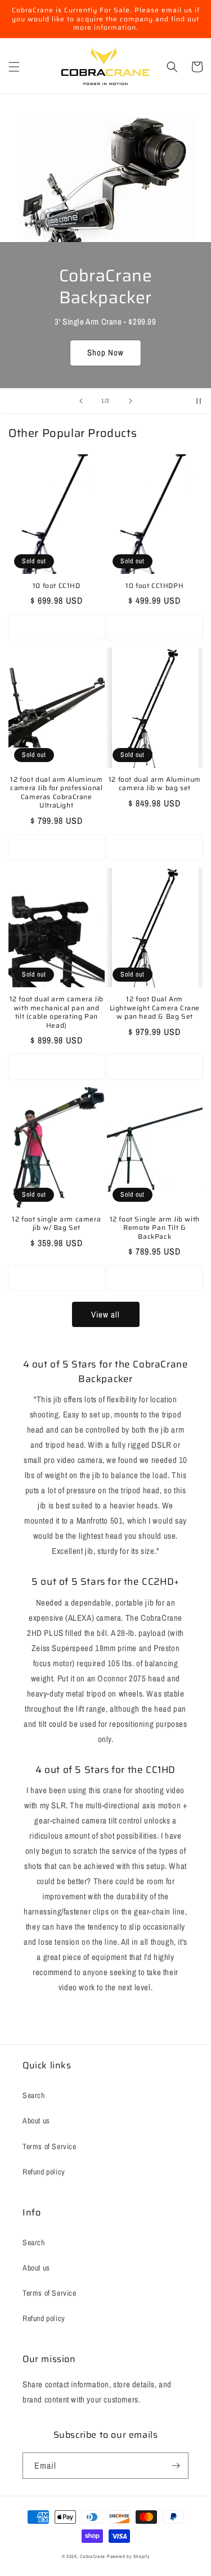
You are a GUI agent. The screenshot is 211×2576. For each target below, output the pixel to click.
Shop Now (105, 352)
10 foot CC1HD (57, 586)
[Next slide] (131, 401)
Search (34, 2095)
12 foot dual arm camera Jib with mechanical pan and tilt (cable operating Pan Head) (57, 1012)
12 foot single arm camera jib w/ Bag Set (56, 1223)
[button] (14, 67)
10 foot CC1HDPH (154, 586)
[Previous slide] (81, 401)
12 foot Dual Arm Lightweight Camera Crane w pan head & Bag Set (155, 1008)
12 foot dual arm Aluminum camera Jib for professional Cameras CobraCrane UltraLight (56, 792)
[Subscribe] (176, 2466)
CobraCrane (93, 2556)
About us (36, 2121)
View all (105, 1314)
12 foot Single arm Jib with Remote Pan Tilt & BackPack (155, 1228)
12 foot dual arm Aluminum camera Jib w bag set (155, 784)
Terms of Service (50, 2146)
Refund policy (44, 2172)
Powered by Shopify (128, 2556)
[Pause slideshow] (199, 401)
